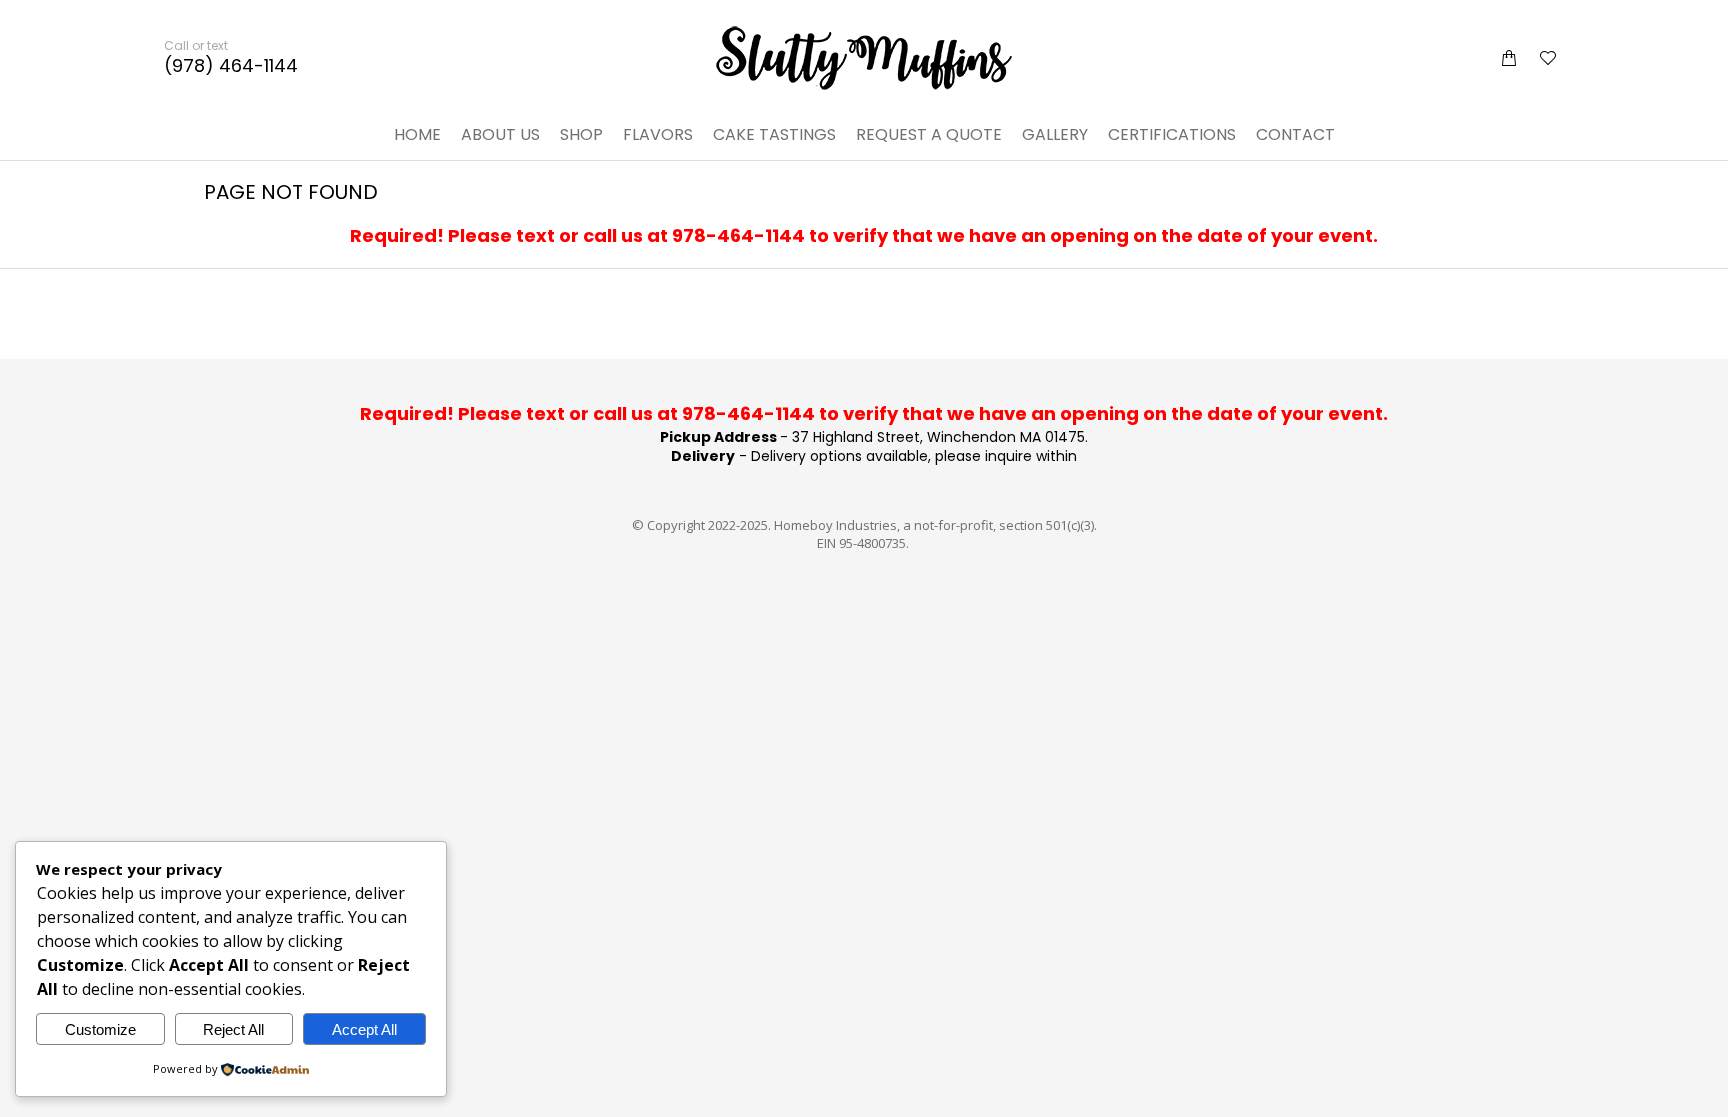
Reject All (233, 1029)
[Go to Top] (1698, 1087)
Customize (100, 1029)
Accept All (364, 1029)
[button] (296, 16)
